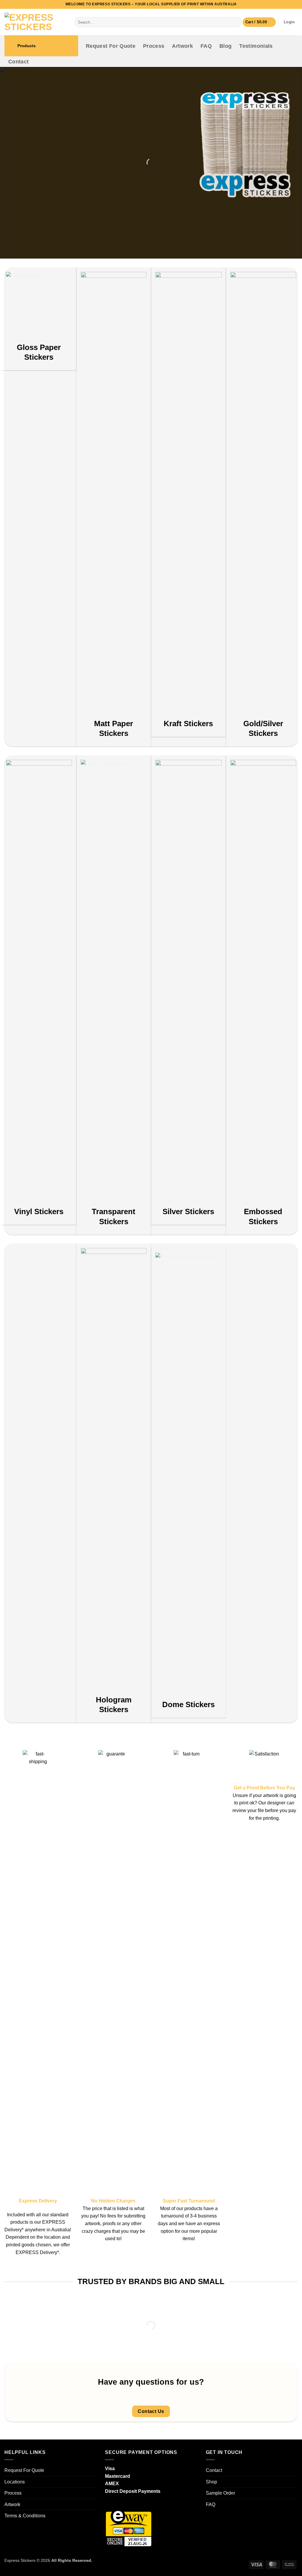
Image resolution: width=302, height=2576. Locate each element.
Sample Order (220, 2493)
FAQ (206, 46)
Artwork (182, 46)
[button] (259, 22)
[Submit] (236, 22)
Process (154, 46)
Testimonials (256, 46)
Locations (15, 2482)
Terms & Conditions (25, 2516)
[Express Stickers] (35, 22)
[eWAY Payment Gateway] (129, 2527)
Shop (211, 2482)
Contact (18, 62)
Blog (225, 46)
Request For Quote (111, 46)
